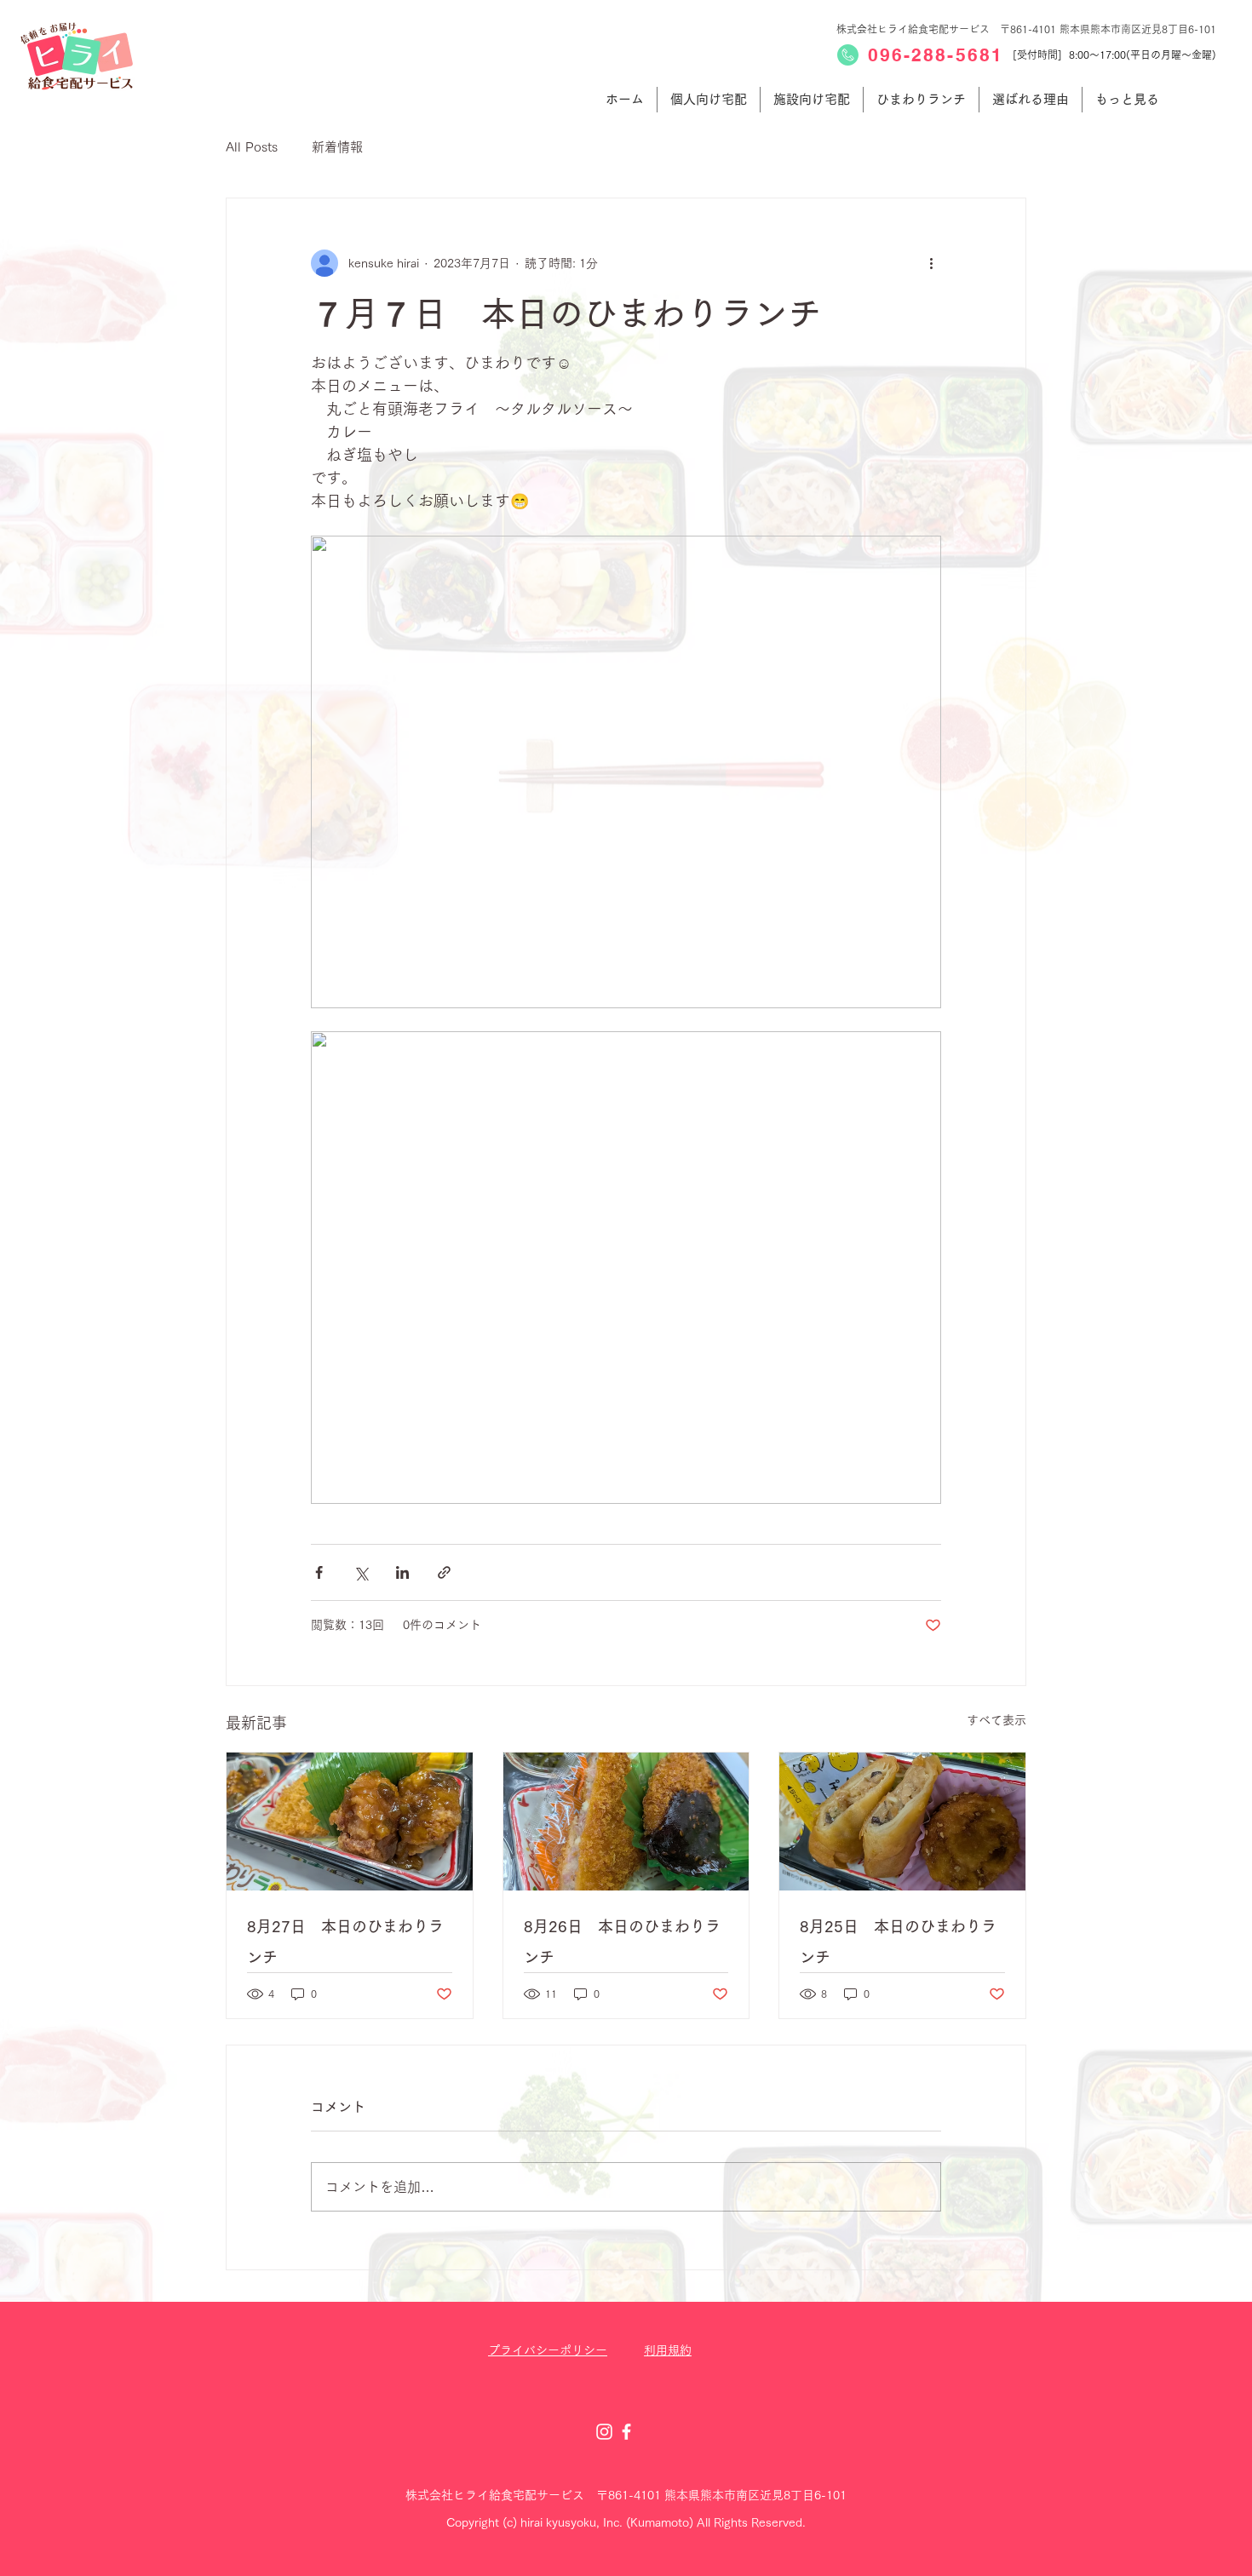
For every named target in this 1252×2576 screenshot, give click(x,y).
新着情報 (337, 147)
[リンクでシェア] (444, 1572)
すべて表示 (996, 1720)
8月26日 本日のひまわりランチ (622, 1942)
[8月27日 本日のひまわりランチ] (350, 1822)
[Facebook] (626, 2432)
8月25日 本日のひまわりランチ (898, 1942)
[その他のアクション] (931, 263)
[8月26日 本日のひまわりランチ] (626, 1822)
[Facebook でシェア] (319, 1572)
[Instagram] (604, 2432)
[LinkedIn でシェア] (402, 1572)
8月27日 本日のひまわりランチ (345, 1942)
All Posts (252, 147)
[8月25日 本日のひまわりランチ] (902, 1822)
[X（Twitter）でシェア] (361, 1572)
